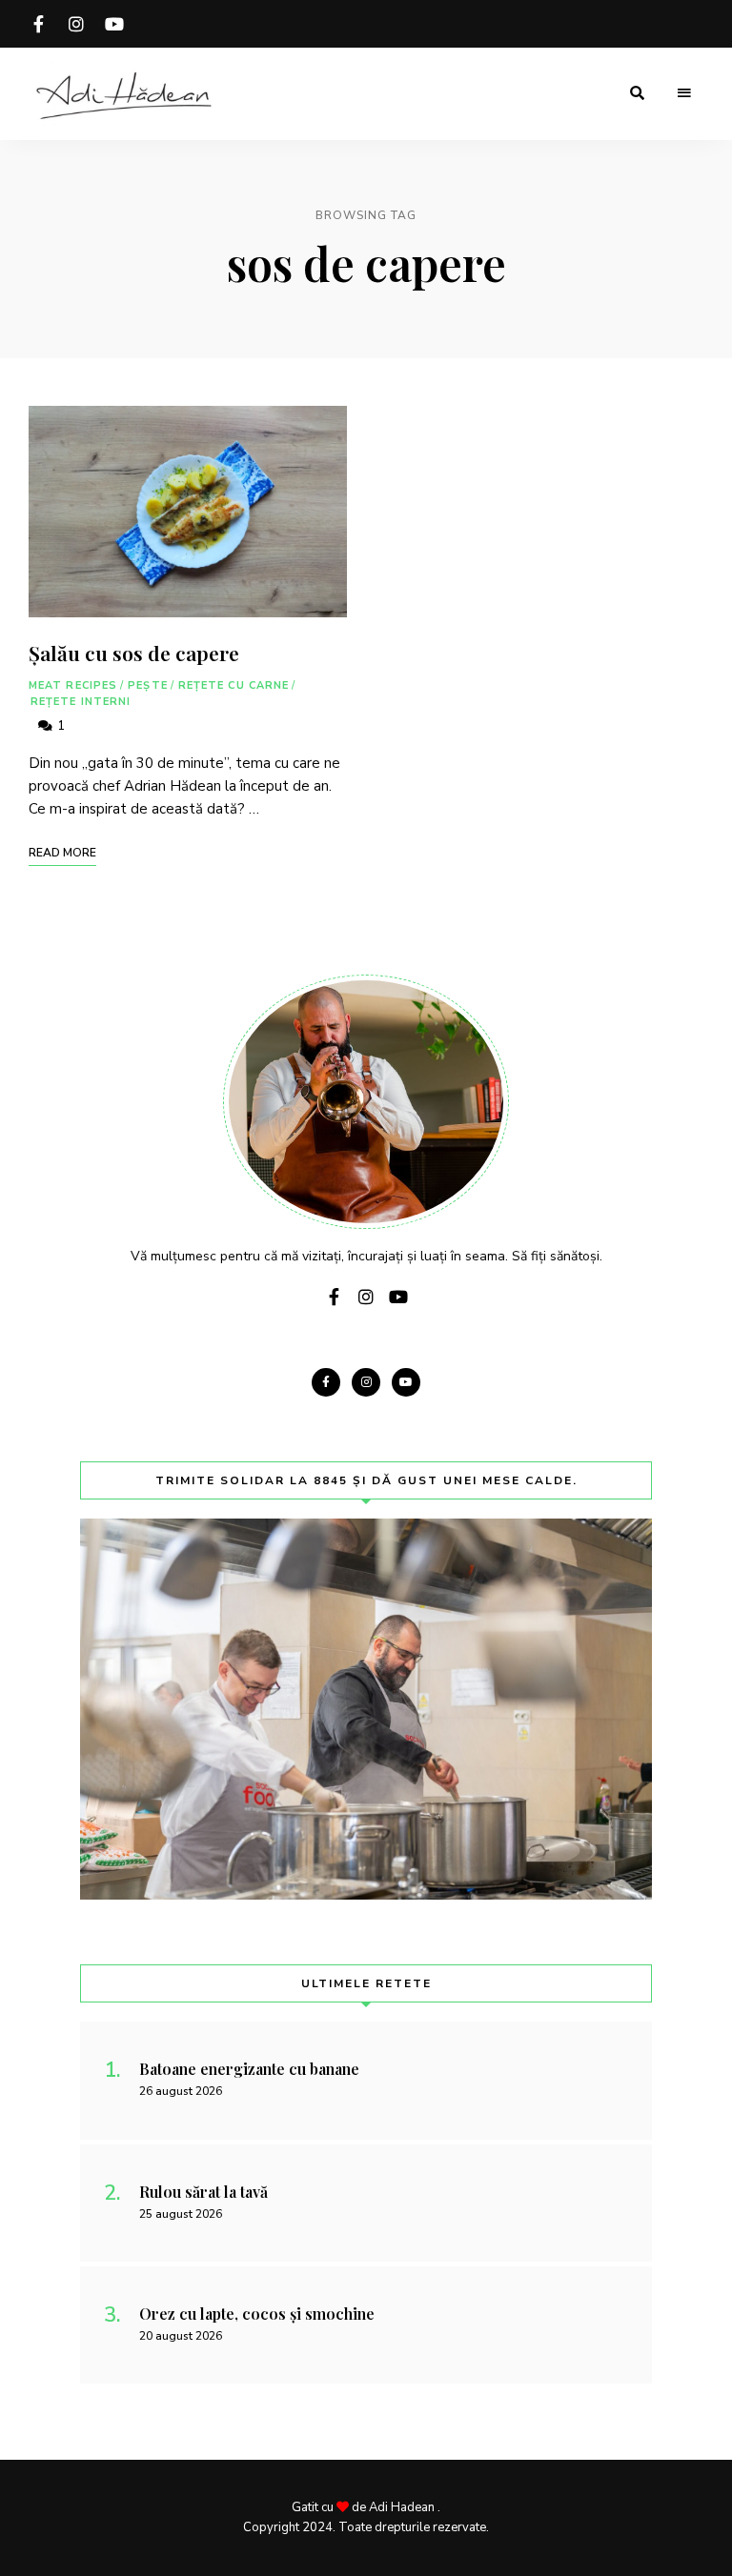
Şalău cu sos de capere (134, 653)
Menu (684, 93)
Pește (148, 685)
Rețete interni (81, 702)
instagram (76, 24)
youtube (114, 24)
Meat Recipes (73, 685)
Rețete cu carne (234, 685)
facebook (38, 24)
